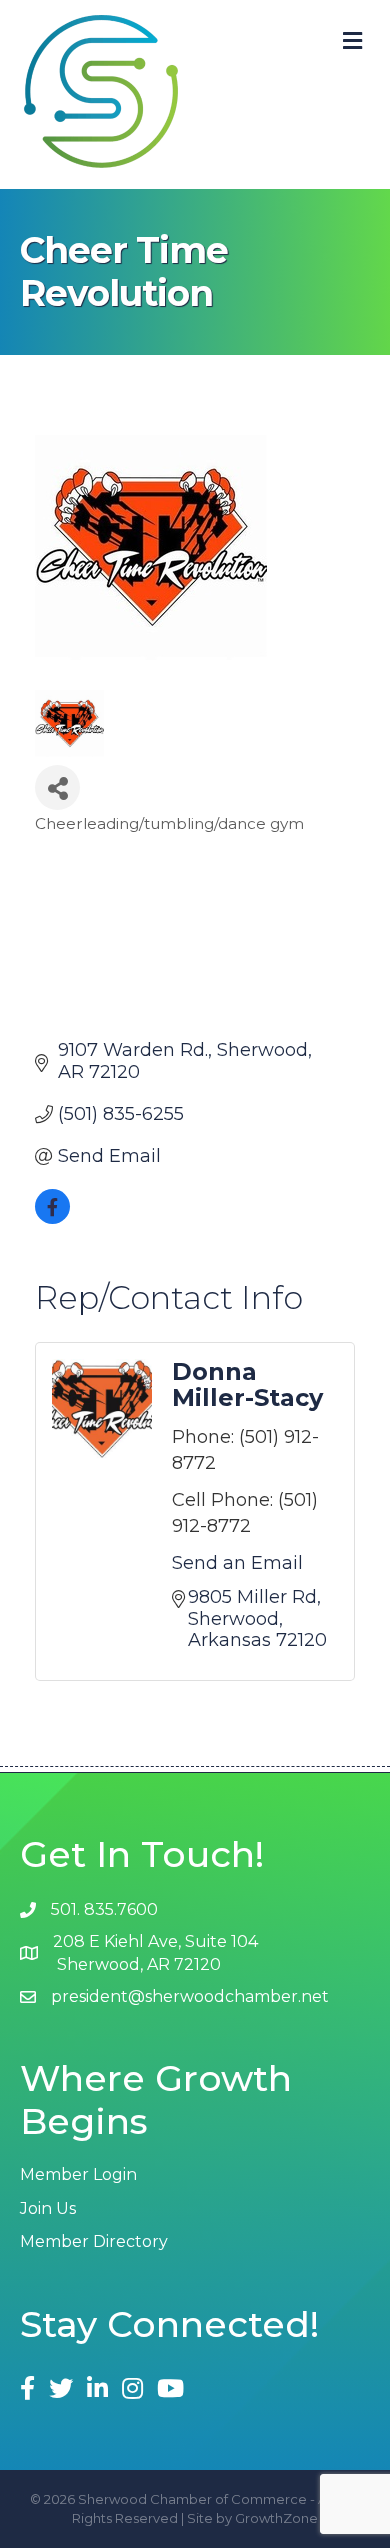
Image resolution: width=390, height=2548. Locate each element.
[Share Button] (57, 787)
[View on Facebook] (52, 1218)
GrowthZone (276, 2518)
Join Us (48, 2208)
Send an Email (237, 1563)
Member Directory (94, 2241)
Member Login (78, 2174)
